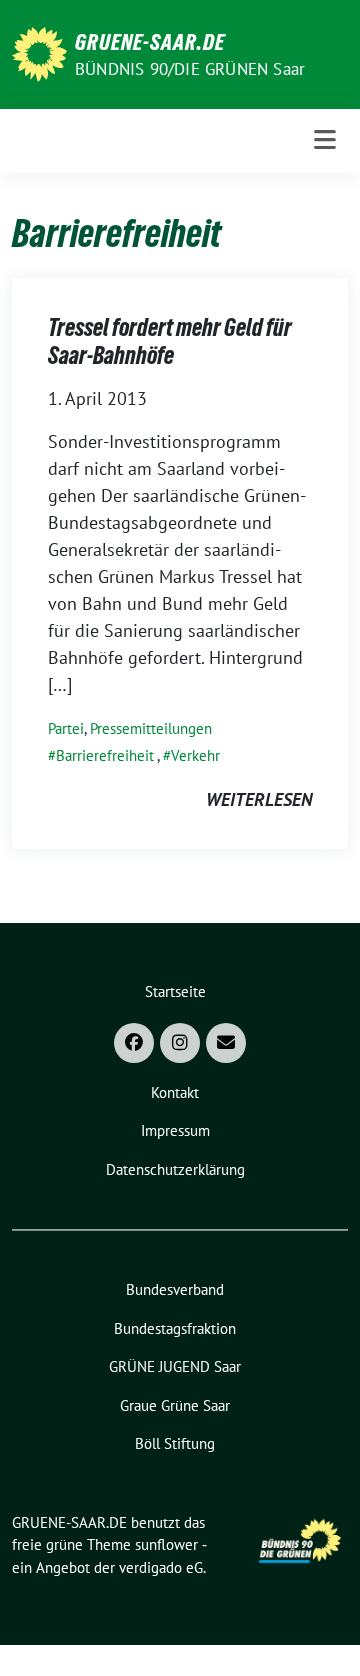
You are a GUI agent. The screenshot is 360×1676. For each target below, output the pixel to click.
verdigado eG (161, 1567)
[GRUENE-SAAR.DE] (39, 52)
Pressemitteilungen (151, 728)
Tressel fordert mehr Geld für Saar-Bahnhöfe (170, 341)
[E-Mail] (226, 1043)
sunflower (166, 1544)
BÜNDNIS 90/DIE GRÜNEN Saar (190, 69)
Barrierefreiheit (105, 755)
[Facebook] (134, 1043)
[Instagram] (180, 1043)
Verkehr (195, 755)
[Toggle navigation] (325, 140)
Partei (66, 728)
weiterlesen (259, 799)
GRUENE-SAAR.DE (150, 42)
